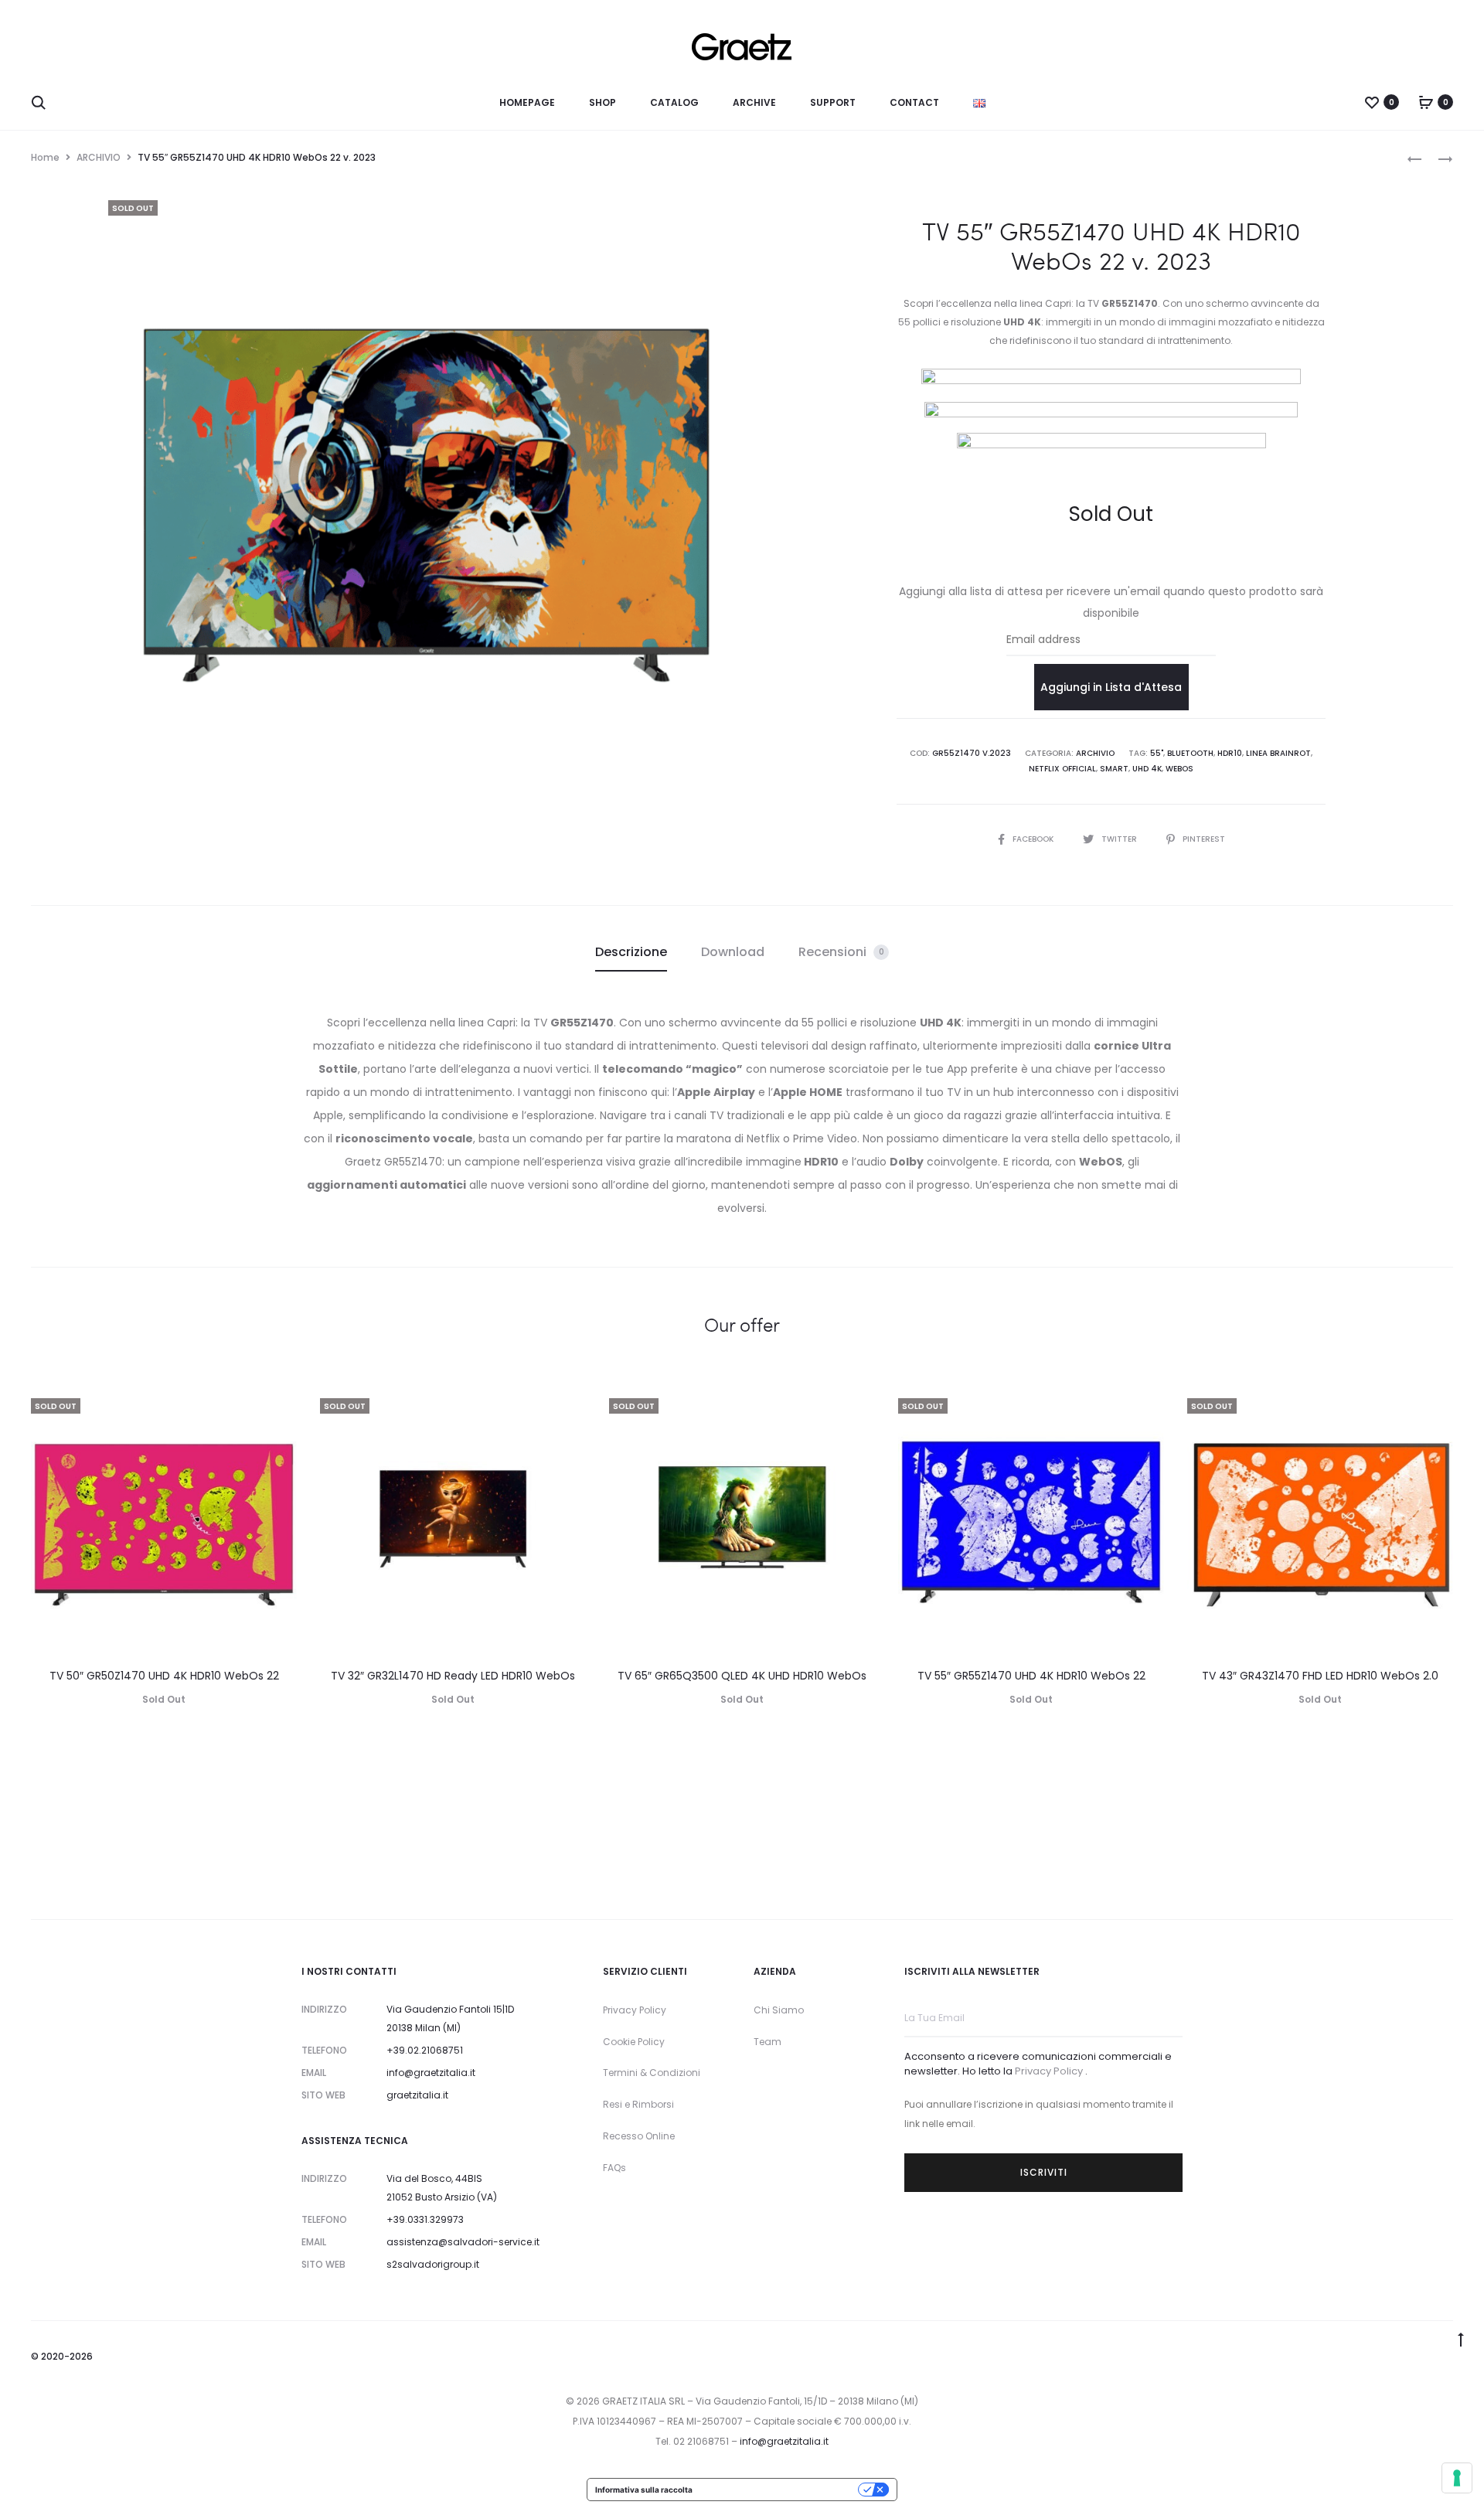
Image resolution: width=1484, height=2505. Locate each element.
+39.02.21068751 (425, 2050)
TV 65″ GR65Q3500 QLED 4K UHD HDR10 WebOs (742, 1676)
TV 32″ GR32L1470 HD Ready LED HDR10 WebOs (453, 1676)
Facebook (1034, 839)
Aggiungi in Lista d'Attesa (1111, 687)
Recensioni (841, 952)
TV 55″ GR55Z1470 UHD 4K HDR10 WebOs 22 (1031, 1676)
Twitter (1120, 839)
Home (45, 157)
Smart (1114, 769)
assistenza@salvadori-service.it (463, 2242)
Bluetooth (1190, 753)
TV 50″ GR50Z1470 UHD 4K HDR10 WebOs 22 (164, 1676)
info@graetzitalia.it (431, 2073)
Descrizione (631, 952)
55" (1157, 753)
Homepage (527, 102)
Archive (754, 102)
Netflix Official (1062, 769)
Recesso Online (639, 2136)
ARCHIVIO (99, 157)
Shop (602, 102)
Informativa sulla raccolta (644, 2490)
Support (833, 102)
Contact (914, 102)
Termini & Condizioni (652, 2073)
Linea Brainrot (1278, 753)
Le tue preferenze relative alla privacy (780, 2490)
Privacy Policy (635, 2010)
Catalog (674, 102)
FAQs (614, 2168)
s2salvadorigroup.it (433, 2264)
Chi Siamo (779, 2010)
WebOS (1179, 769)
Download (733, 952)
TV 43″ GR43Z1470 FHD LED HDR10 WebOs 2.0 (1320, 1676)
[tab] (631, 952)
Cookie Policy (634, 2042)
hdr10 (1230, 753)
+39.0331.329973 (425, 2219)
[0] (1372, 102)
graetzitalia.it (417, 2095)
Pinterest (1204, 839)
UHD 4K (1147, 769)
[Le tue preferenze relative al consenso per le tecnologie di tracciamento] (1457, 2478)
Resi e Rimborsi (638, 2104)
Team (768, 2042)
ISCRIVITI (1044, 2172)
